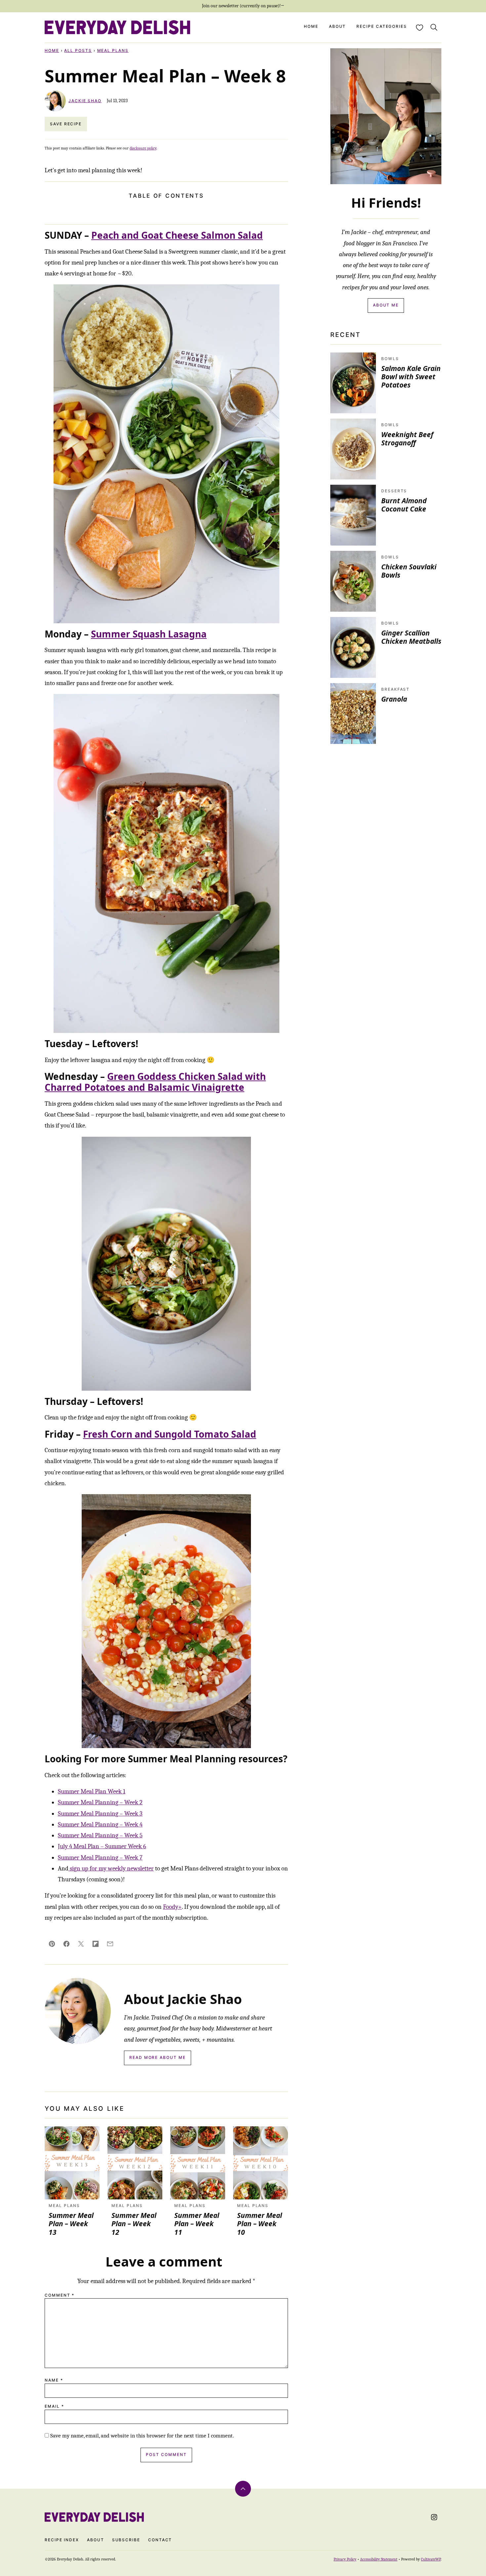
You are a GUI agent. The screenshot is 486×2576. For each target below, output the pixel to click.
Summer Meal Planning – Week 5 (100, 1835)
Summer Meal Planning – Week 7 (100, 1858)
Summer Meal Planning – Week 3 (100, 1814)
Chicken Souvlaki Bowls (409, 571)
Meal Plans (113, 50)
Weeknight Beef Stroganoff (407, 439)
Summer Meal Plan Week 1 (92, 1791)
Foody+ (172, 1907)
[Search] (434, 27)
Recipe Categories (382, 26)
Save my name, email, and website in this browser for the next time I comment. (142, 2436)
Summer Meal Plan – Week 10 (260, 2224)
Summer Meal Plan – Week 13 (71, 2224)
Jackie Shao (85, 101)
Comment (60, 2295)
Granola (394, 699)
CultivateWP (431, 2559)
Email (54, 2406)
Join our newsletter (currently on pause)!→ (243, 6)
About (338, 26)
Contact (160, 2540)
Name (54, 2380)
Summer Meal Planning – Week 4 (100, 1824)
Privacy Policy (345, 2559)
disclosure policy (143, 148)
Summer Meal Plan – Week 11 (197, 2224)
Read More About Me (158, 2057)
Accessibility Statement (379, 2559)
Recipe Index (62, 2540)
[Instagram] (434, 2517)
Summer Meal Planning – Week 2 (100, 1802)
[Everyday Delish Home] (117, 27)
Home (311, 26)
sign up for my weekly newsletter (111, 1868)
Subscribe (126, 2540)
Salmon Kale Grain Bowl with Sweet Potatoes (411, 377)
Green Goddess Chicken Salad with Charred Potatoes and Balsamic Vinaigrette (155, 1082)
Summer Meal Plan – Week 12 (134, 2224)
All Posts (78, 50)
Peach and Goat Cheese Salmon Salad (177, 235)
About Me (386, 305)
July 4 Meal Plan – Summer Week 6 (102, 1846)
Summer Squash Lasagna (149, 634)
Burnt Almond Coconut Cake (404, 505)
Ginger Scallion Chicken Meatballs (411, 637)
